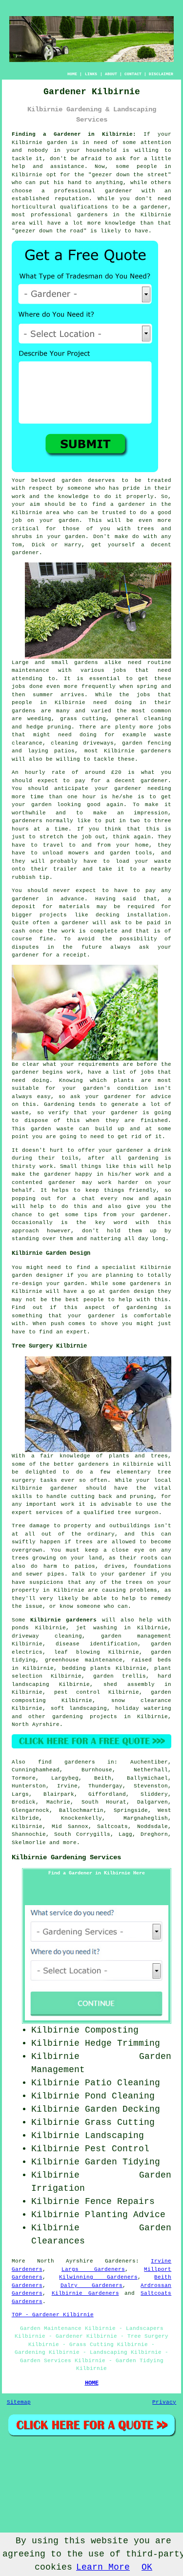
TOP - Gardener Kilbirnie (53, 2315)
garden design (132, 1291)
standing (25, 1239)
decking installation (132, 915)
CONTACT (133, 74)
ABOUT (111, 74)
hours (20, 829)
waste (163, 861)
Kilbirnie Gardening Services (66, 1857)
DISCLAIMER (161, 74)
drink (163, 1150)
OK (147, 2567)
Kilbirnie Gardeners (85, 2293)
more (70, 1843)
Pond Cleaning (120, 2096)
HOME (72, 74)
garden (57, 143)
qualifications (84, 207)
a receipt (71, 955)
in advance (65, 899)
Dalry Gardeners (92, 2285)
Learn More (103, 2567)
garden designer (38, 1275)
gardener (25, 553)
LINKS (91, 74)
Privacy (164, 2402)
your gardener (145, 1215)
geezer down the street (130, 175)
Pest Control (117, 2149)
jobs (120, 670)
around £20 (103, 772)
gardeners (156, 751)
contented (27, 1183)
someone (79, 488)
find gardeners (67, 1762)
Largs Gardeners (93, 2269)
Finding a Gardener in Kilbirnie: (74, 134)
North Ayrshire (36, 1724)
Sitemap (19, 2402)
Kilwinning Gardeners (98, 2277)
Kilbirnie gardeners (63, 1620)
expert (77, 1332)
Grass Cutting (120, 2122)
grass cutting (83, 719)
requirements (99, 1064)
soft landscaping (79, 1708)
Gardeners (120, 2261)
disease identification (97, 1644)
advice (161, 1097)
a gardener (128, 504)
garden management (136, 1636)
